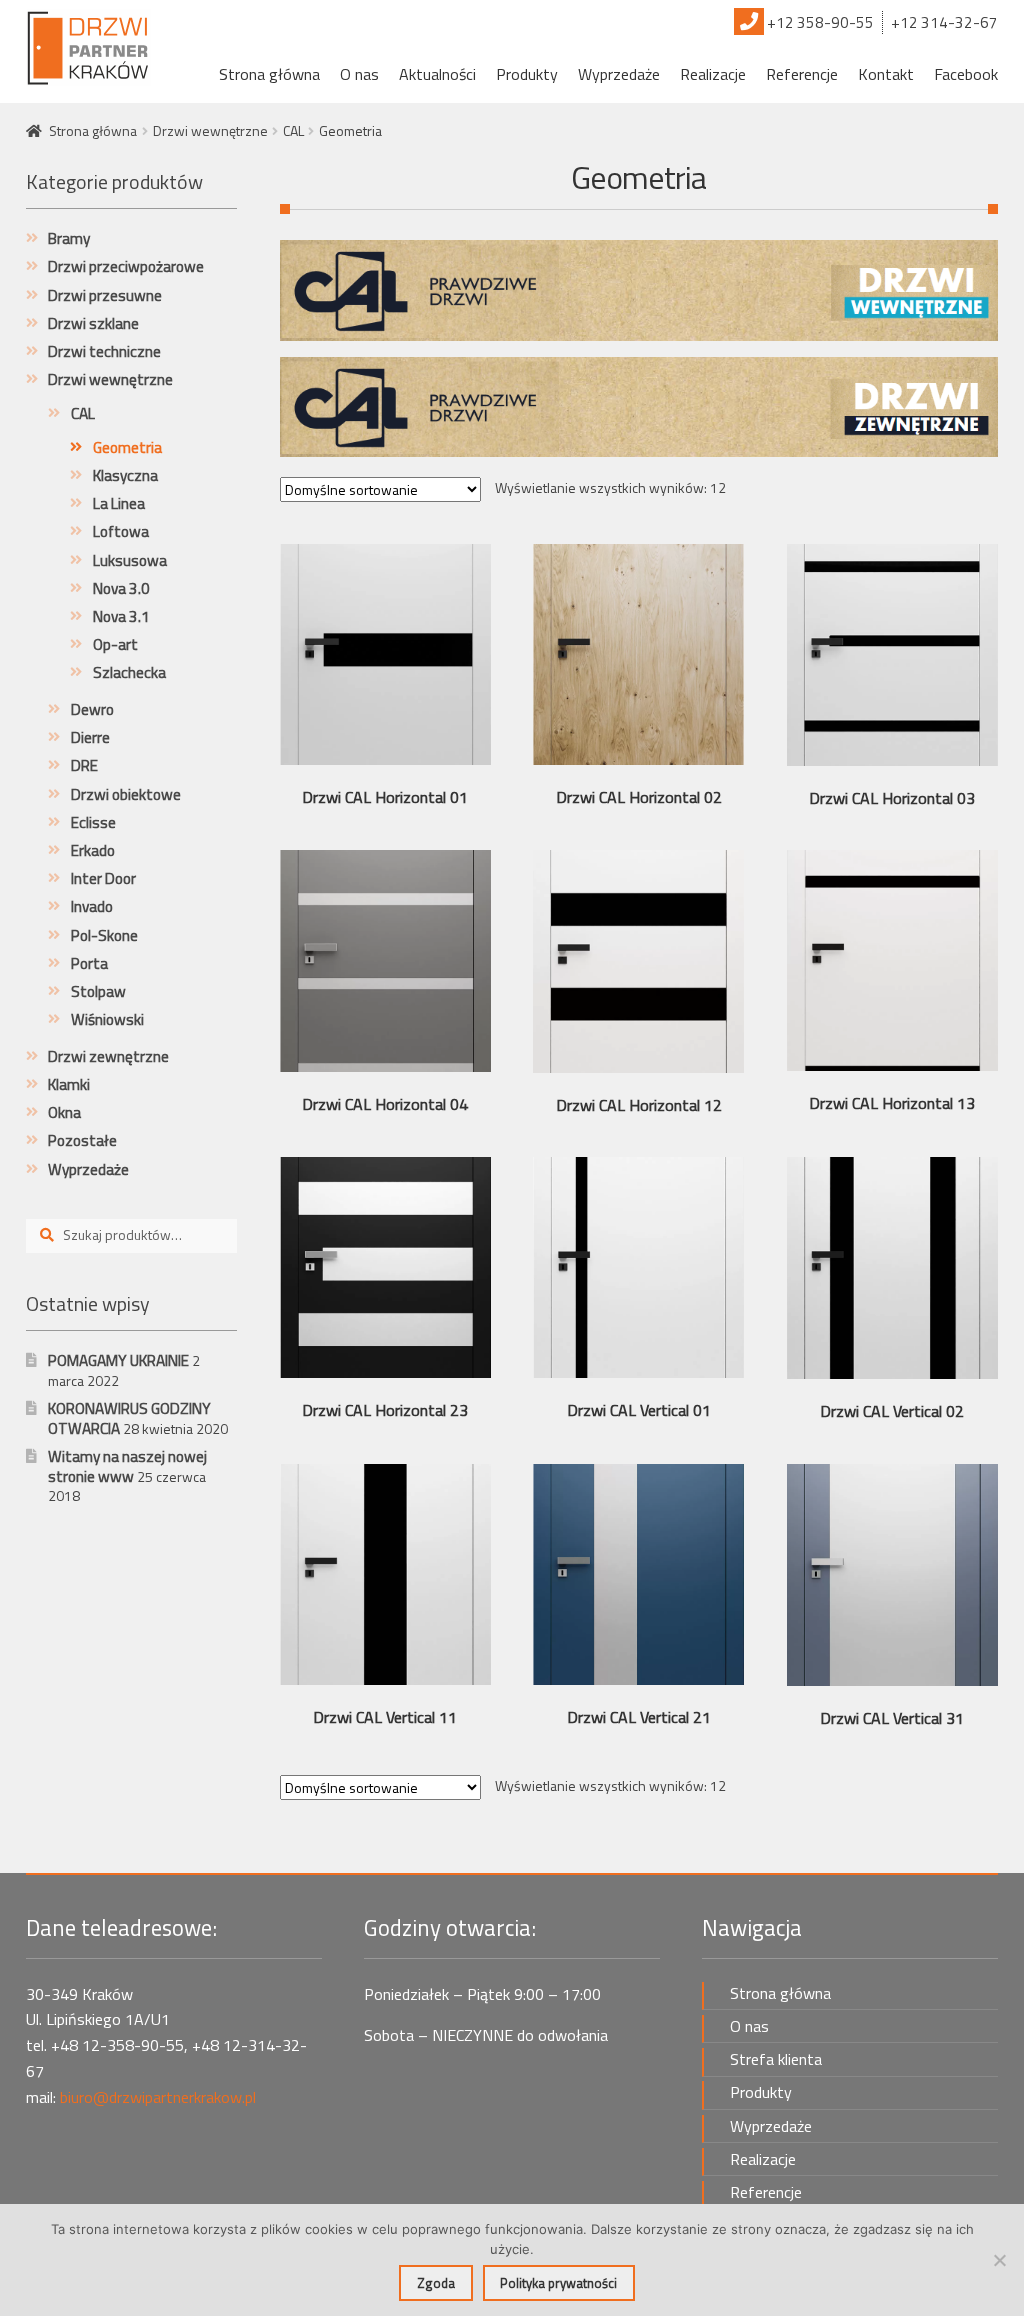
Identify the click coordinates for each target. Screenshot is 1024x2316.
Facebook (966, 74)
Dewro (92, 709)
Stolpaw (98, 991)
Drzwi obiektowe (126, 794)
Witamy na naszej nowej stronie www (127, 1466)
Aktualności (437, 74)
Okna (64, 1112)
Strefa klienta (776, 2059)
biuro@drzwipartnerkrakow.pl (158, 2097)
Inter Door (103, 878)
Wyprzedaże (619, 74)
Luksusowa (130, 560)
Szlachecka (129, 672)
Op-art (115, 644)
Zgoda (436, 2283)
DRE (84, 765)
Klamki (69, 1084)
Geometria (127, 447)
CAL (293, 130)
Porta (89, 963)
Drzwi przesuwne (105, 295)
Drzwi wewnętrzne (210, 130)
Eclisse (93, 822)
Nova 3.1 (121, 616)
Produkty (527, 74)
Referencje (802, 74)
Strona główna (269, 74)
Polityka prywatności (558, 2283)
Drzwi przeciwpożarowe (126, 266)
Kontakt (886, 74)
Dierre (90, 737)
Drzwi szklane (93, 323)
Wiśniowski (107, 1019)
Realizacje (713, 74)
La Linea (119, 503)
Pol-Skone (104, 935)
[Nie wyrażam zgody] (999, 2260)
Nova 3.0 (121, 588)
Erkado (93, 850)
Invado (92, 906)
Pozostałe (82, 1140)
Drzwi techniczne (104, 351)
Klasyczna (125, 475)
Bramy (69, 238)
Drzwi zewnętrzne (108, 1056)
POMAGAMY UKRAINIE (118, 1360)
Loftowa (121, 531)
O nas (359, 74)
